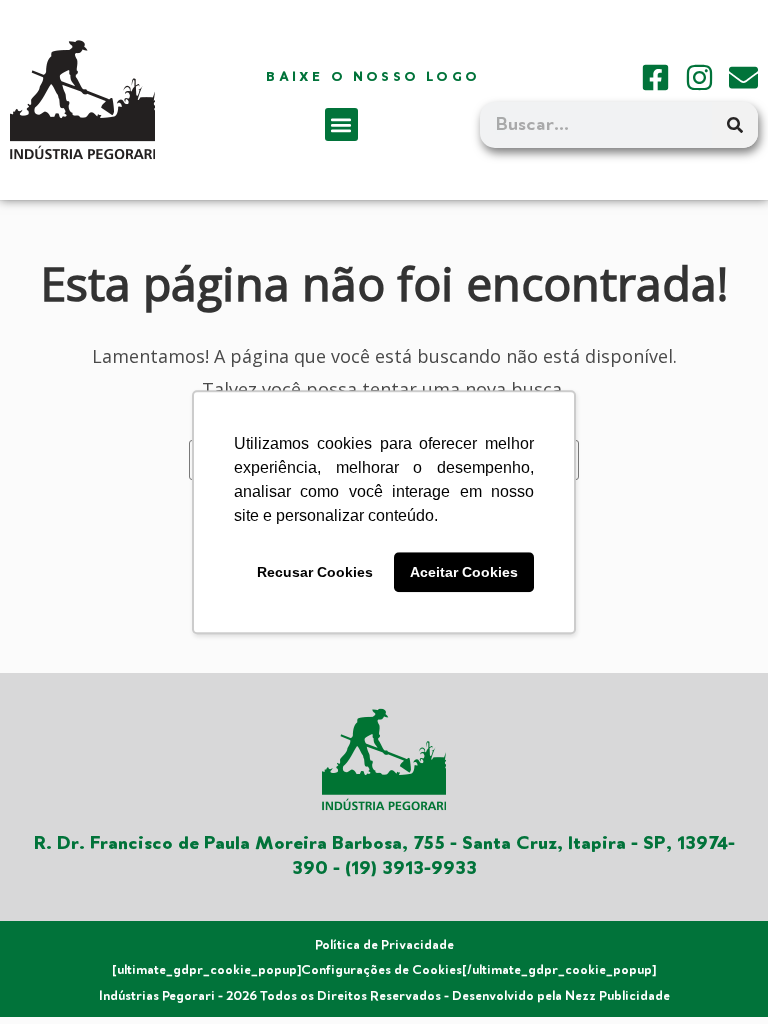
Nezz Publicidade (617, 996)
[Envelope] (743, 77)
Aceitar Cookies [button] (464, 572)
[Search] (735, 125)
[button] (341, 124)
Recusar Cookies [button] (315, 572)
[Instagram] (699, 77)
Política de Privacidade (384, 945)
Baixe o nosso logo (373, 77)
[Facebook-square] (655, 77)
